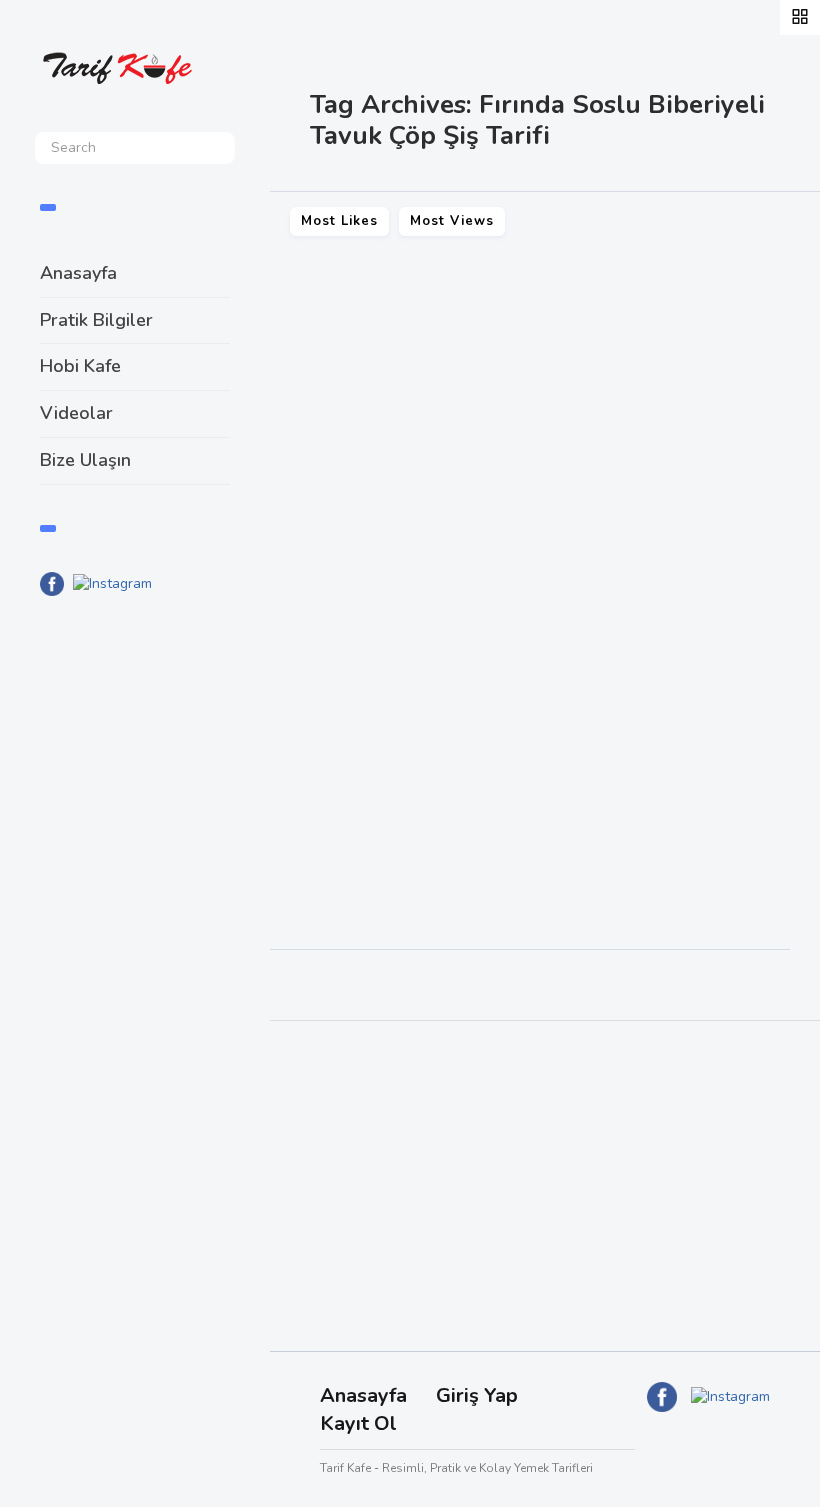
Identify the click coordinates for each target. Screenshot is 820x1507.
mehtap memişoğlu (661, 877)
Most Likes (339, 221)
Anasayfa (78, 273)
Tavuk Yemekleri (346, 723)
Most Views (452, 221)
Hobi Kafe (80, 366)
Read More (331, 815)
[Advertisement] (135, 941)
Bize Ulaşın (85, 460)
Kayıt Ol (358, 1423)
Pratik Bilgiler (96, 320)
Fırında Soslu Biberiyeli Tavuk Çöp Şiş (474, 686)
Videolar (76, 413)
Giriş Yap (477, 1395)
